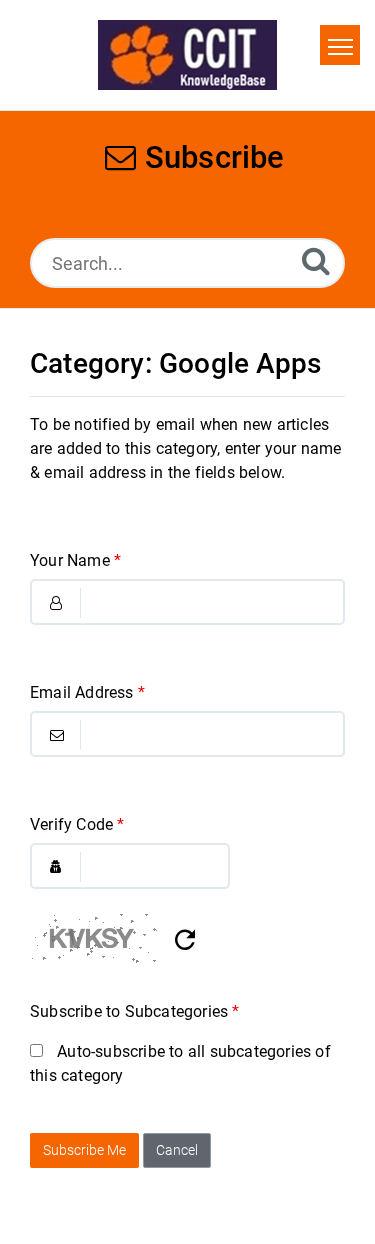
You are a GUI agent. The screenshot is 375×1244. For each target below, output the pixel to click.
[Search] (316, 260)
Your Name (75, 560)
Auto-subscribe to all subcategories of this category (180, 1063)
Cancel (177, 1150)
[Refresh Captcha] (185, 940)
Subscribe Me (84, 1150)
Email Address (87, 692)
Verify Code (77, 824)
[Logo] (187, 55)
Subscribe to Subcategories (135, 1011)
